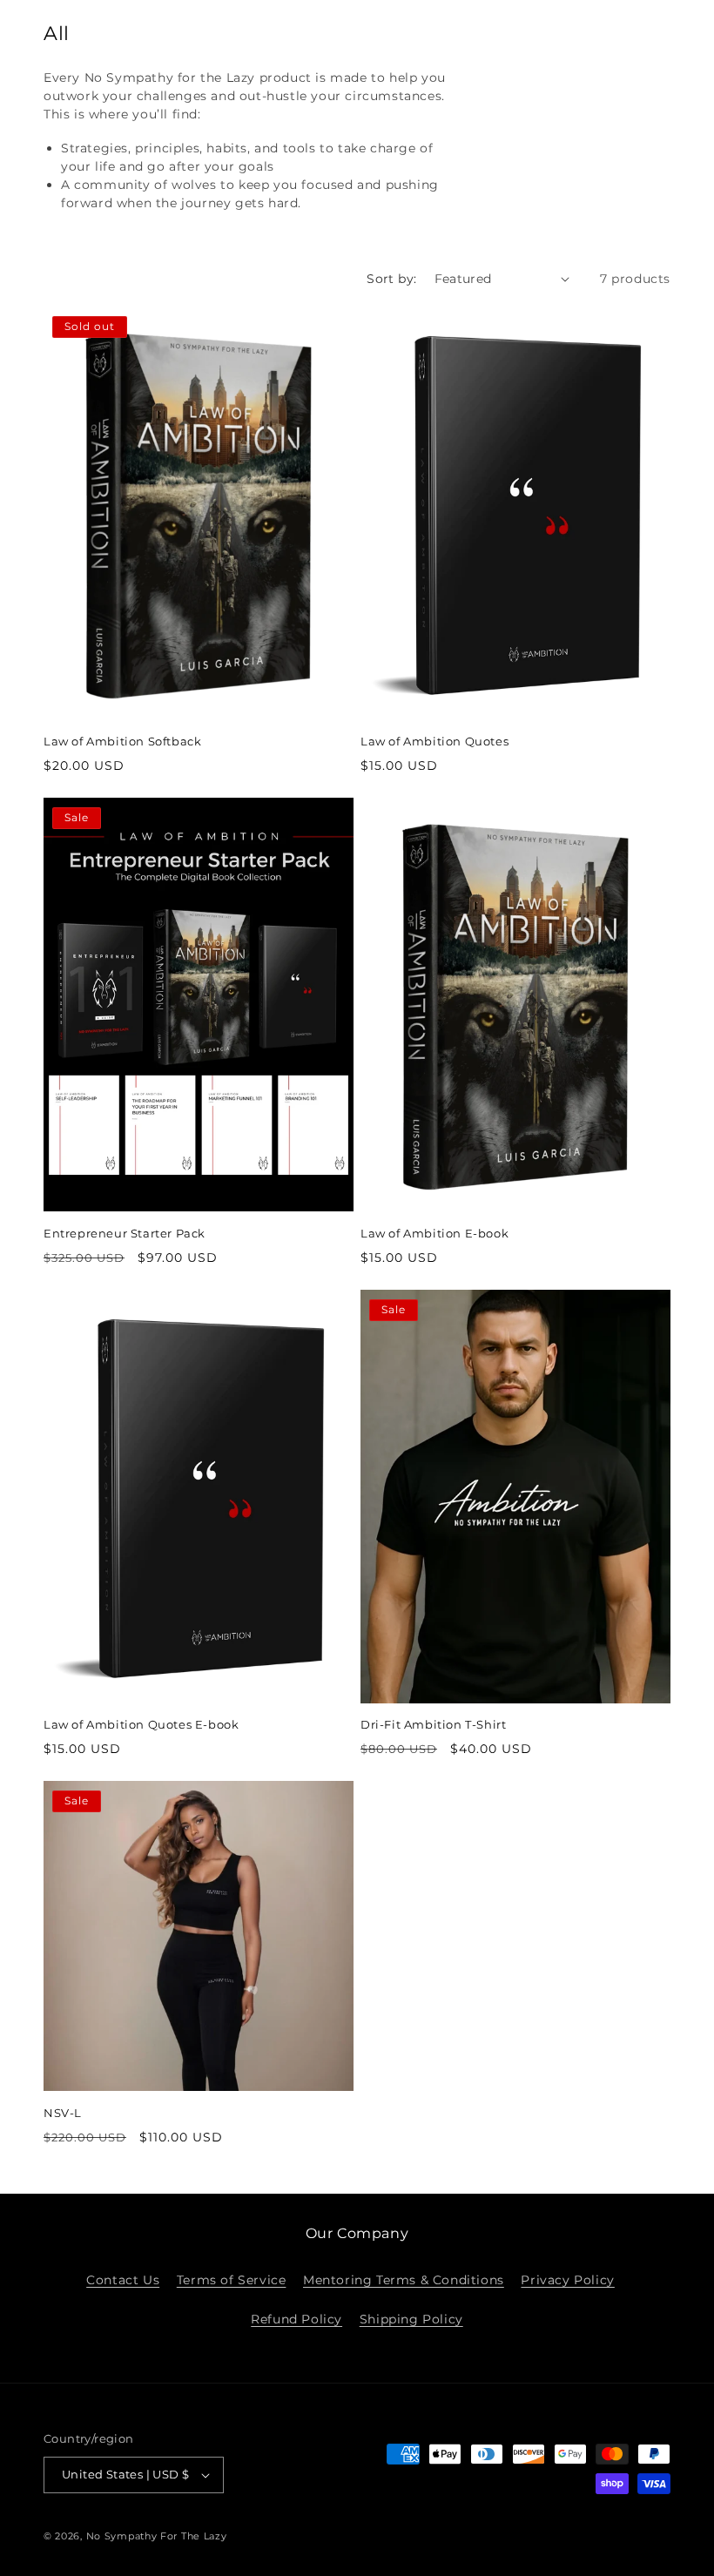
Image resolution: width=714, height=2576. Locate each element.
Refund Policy (296, 2319)
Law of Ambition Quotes (434, 741)
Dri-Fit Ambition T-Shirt (433, 1724)
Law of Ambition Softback (122, 741)
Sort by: (391, 279)
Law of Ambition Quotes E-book (141, 1724)
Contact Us (123, 2280)
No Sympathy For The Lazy (157, 2536)
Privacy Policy (567, 2280)
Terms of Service (232, 2280)
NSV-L (63, 2113)
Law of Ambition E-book (434, 1233)
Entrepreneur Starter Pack (125, 1233)
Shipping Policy (411, 2319)
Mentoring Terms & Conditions (404, 2280)
